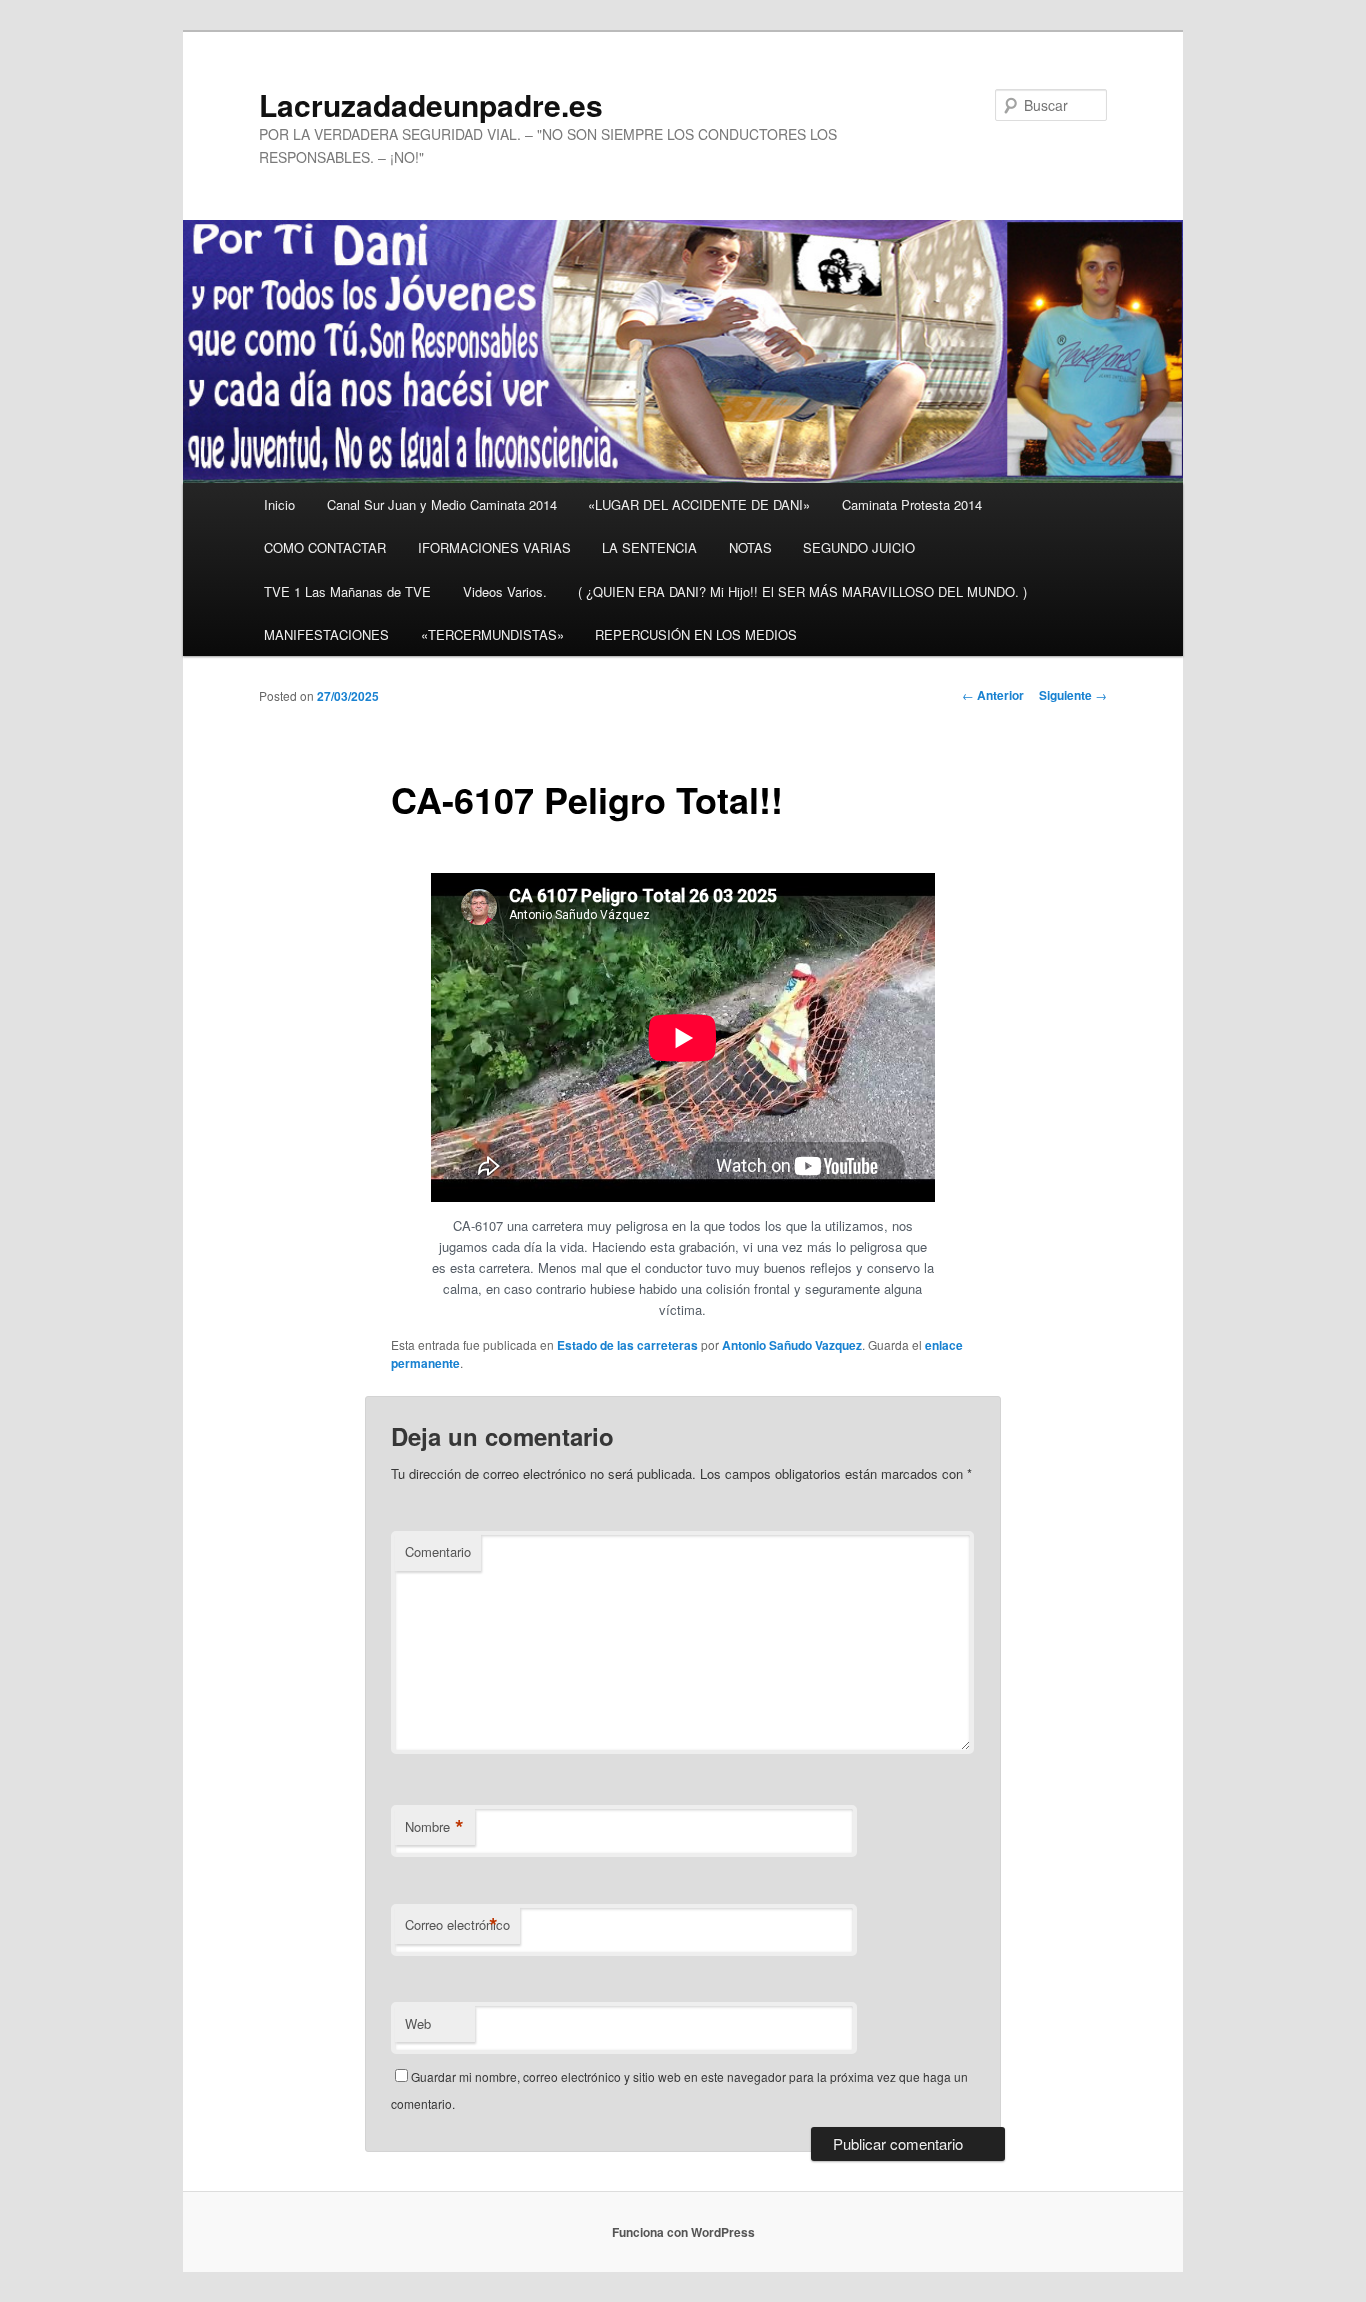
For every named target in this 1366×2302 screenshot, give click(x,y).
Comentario (438, 1551)
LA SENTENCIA (649, 547)
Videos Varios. (505, 591)
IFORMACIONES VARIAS (494, 547)
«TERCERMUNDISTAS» (492, 634)
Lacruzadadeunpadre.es (431, 104)
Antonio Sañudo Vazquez (792, 1345)
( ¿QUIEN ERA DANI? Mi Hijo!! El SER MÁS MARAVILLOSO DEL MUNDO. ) (802, 591)
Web (418, 2023)
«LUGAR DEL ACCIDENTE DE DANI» (699, 504)
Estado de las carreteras (627, 1345)
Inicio (279, 504)
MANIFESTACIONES (326, 634)
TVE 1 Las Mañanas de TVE (347, 591)
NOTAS (750, 547)
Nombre (434, 1827)
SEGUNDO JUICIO (859, 547)
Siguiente (1073, 695)
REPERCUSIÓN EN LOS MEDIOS (696, 634)
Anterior (993, 695)
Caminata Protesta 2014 (912, 504)
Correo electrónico (457, 1925)
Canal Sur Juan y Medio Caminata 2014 (442, 504)
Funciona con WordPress (683, 2232)
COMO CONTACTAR (325, 547)
